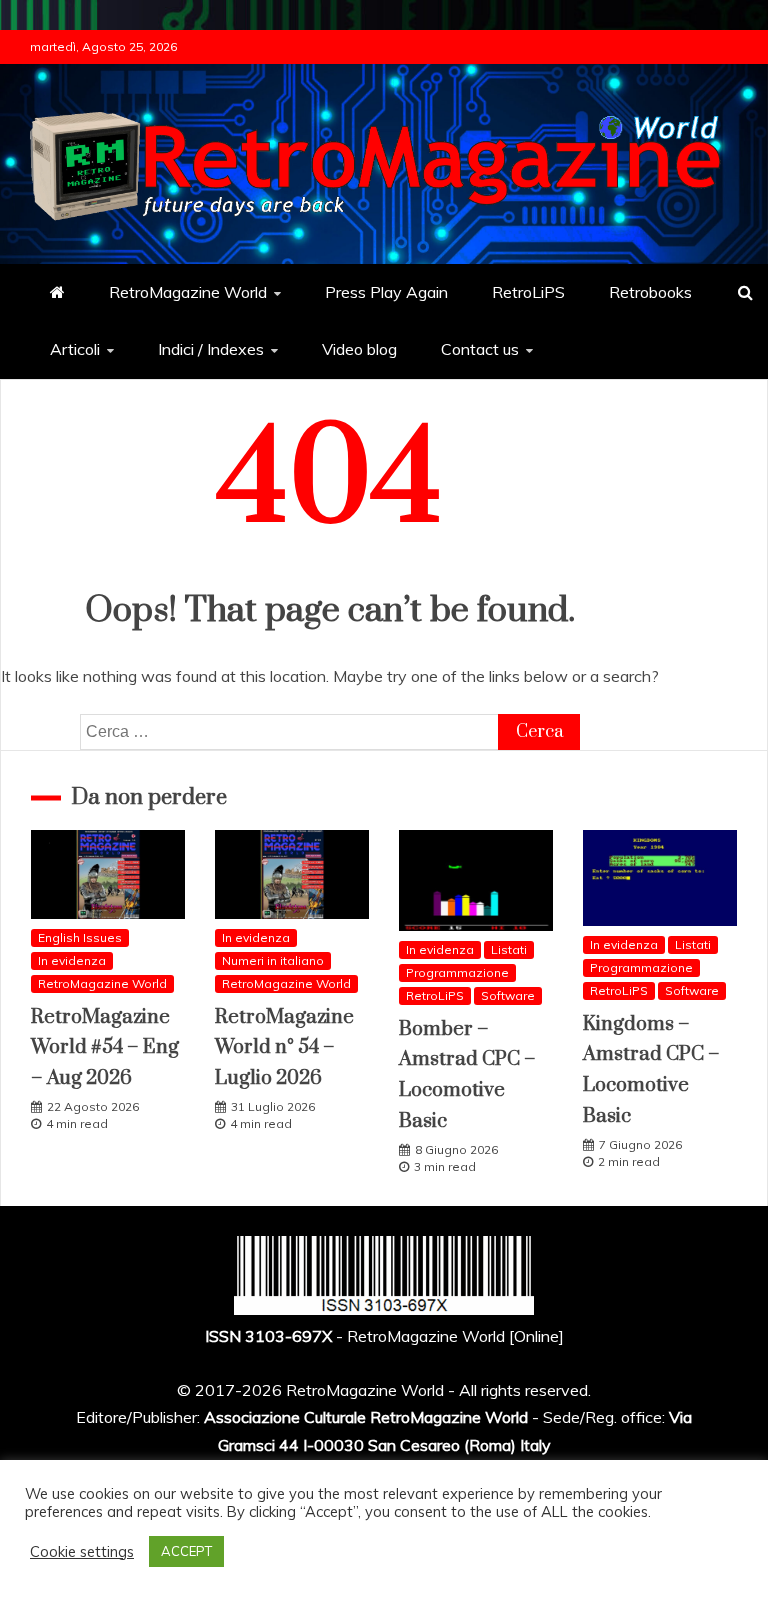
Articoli (75, 349)
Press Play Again (386, 292)
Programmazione (457, 972)
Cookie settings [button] (82, 1552)
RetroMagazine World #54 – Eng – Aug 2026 (105, 1048)
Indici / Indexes (211, 349)
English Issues (80, 937)
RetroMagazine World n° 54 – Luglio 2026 (284, 1048)
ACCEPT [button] (186, 1551)
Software (508, 995)
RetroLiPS (528, 292)
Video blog (359, 349)
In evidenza (72, 960)
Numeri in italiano (273, 960)
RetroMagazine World (188, 292)
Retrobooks (650, 292)
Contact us (480, 349)
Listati (509, 949)
